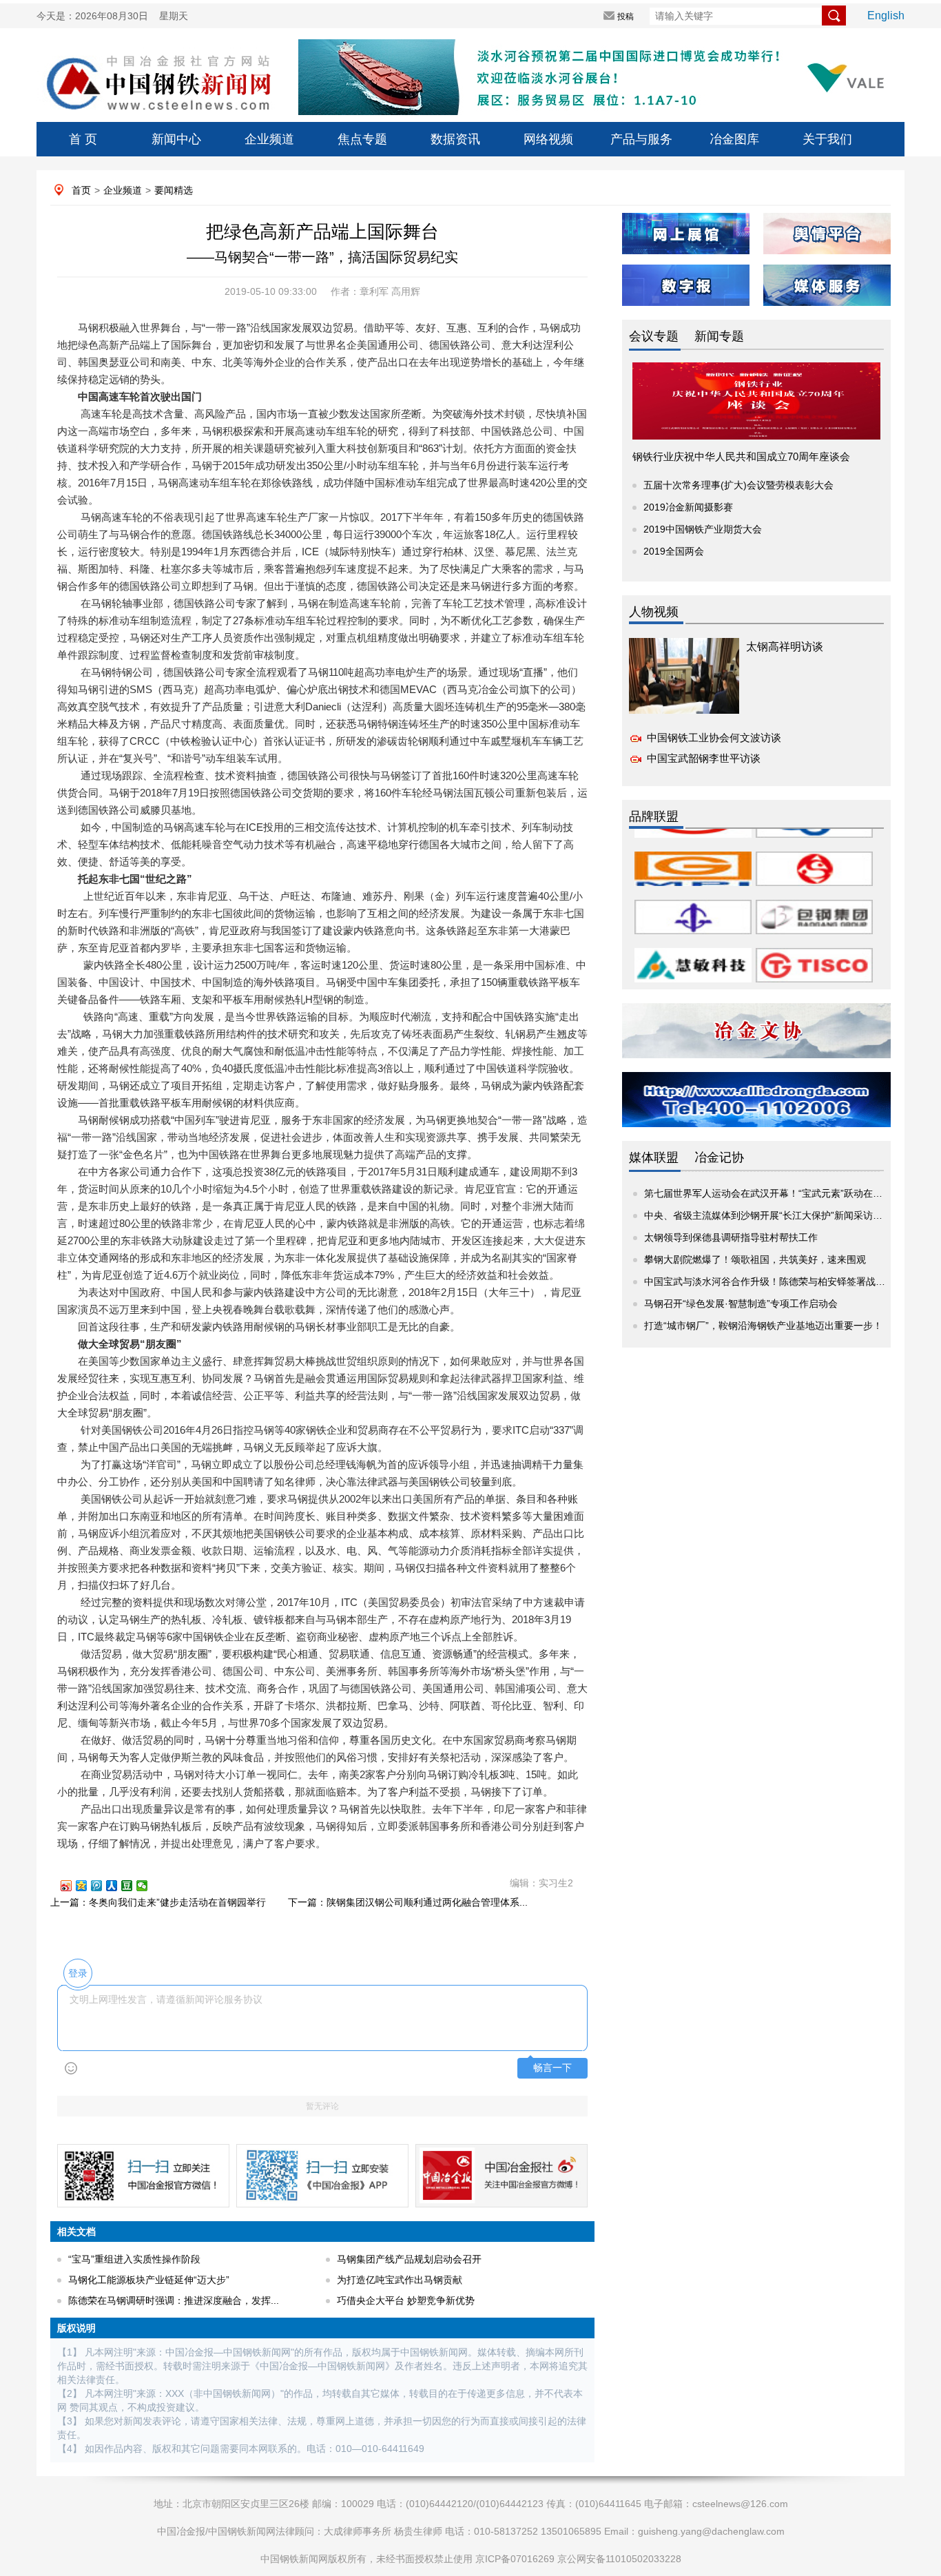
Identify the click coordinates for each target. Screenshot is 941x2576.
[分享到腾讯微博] (103, 1886)
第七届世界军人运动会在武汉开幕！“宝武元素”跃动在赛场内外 (778, 1193)
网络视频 (548, 139)
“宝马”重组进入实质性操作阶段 (134, 2259)
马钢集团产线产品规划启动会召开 (409, 2259)
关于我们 (827, 139)
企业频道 (269, 139)
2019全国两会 (674, 551)
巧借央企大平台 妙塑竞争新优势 (406, 2300)
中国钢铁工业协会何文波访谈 (714, 738)
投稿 (625, 17)
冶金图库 (734, 139)
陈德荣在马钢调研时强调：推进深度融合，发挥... (174, 2300)
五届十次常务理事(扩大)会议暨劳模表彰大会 (738, 485)
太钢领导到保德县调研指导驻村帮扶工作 (731, 1237)
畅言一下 (552, 2068)
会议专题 (654, 336)
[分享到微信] (148, 1886)
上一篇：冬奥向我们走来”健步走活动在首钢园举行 (158, 1902)
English (886, 16)
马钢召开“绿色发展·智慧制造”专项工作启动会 (741, 1304)
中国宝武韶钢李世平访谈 (704, 758)
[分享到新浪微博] (72, 1886)
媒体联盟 (654, 1157)
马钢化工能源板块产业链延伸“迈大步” (149, 2280)
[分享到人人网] (118, 1886)
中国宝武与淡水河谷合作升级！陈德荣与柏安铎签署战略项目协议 (784, 1281)
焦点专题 (362, 139)
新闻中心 (176, 139)
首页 (81, 190)
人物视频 (654, 612)
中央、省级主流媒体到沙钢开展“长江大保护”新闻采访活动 (768, 1215)
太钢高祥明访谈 (785, 647)
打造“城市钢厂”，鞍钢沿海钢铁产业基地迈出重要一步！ (763, 1326)
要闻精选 (174, 190)
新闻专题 (719, 336)
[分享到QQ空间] (87, 1886)
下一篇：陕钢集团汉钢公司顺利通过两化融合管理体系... (408, 1902)
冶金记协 (719, 1157)
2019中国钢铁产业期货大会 (703, 529)
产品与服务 (641, 139)
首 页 (83, 139)
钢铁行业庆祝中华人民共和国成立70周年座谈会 (741, 456)
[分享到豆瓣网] (133, 1886)
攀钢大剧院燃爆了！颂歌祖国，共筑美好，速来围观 (755, 1259)
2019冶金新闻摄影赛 (688, 507)
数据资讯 (455, 139)
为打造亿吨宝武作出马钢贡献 (400, 2280)
